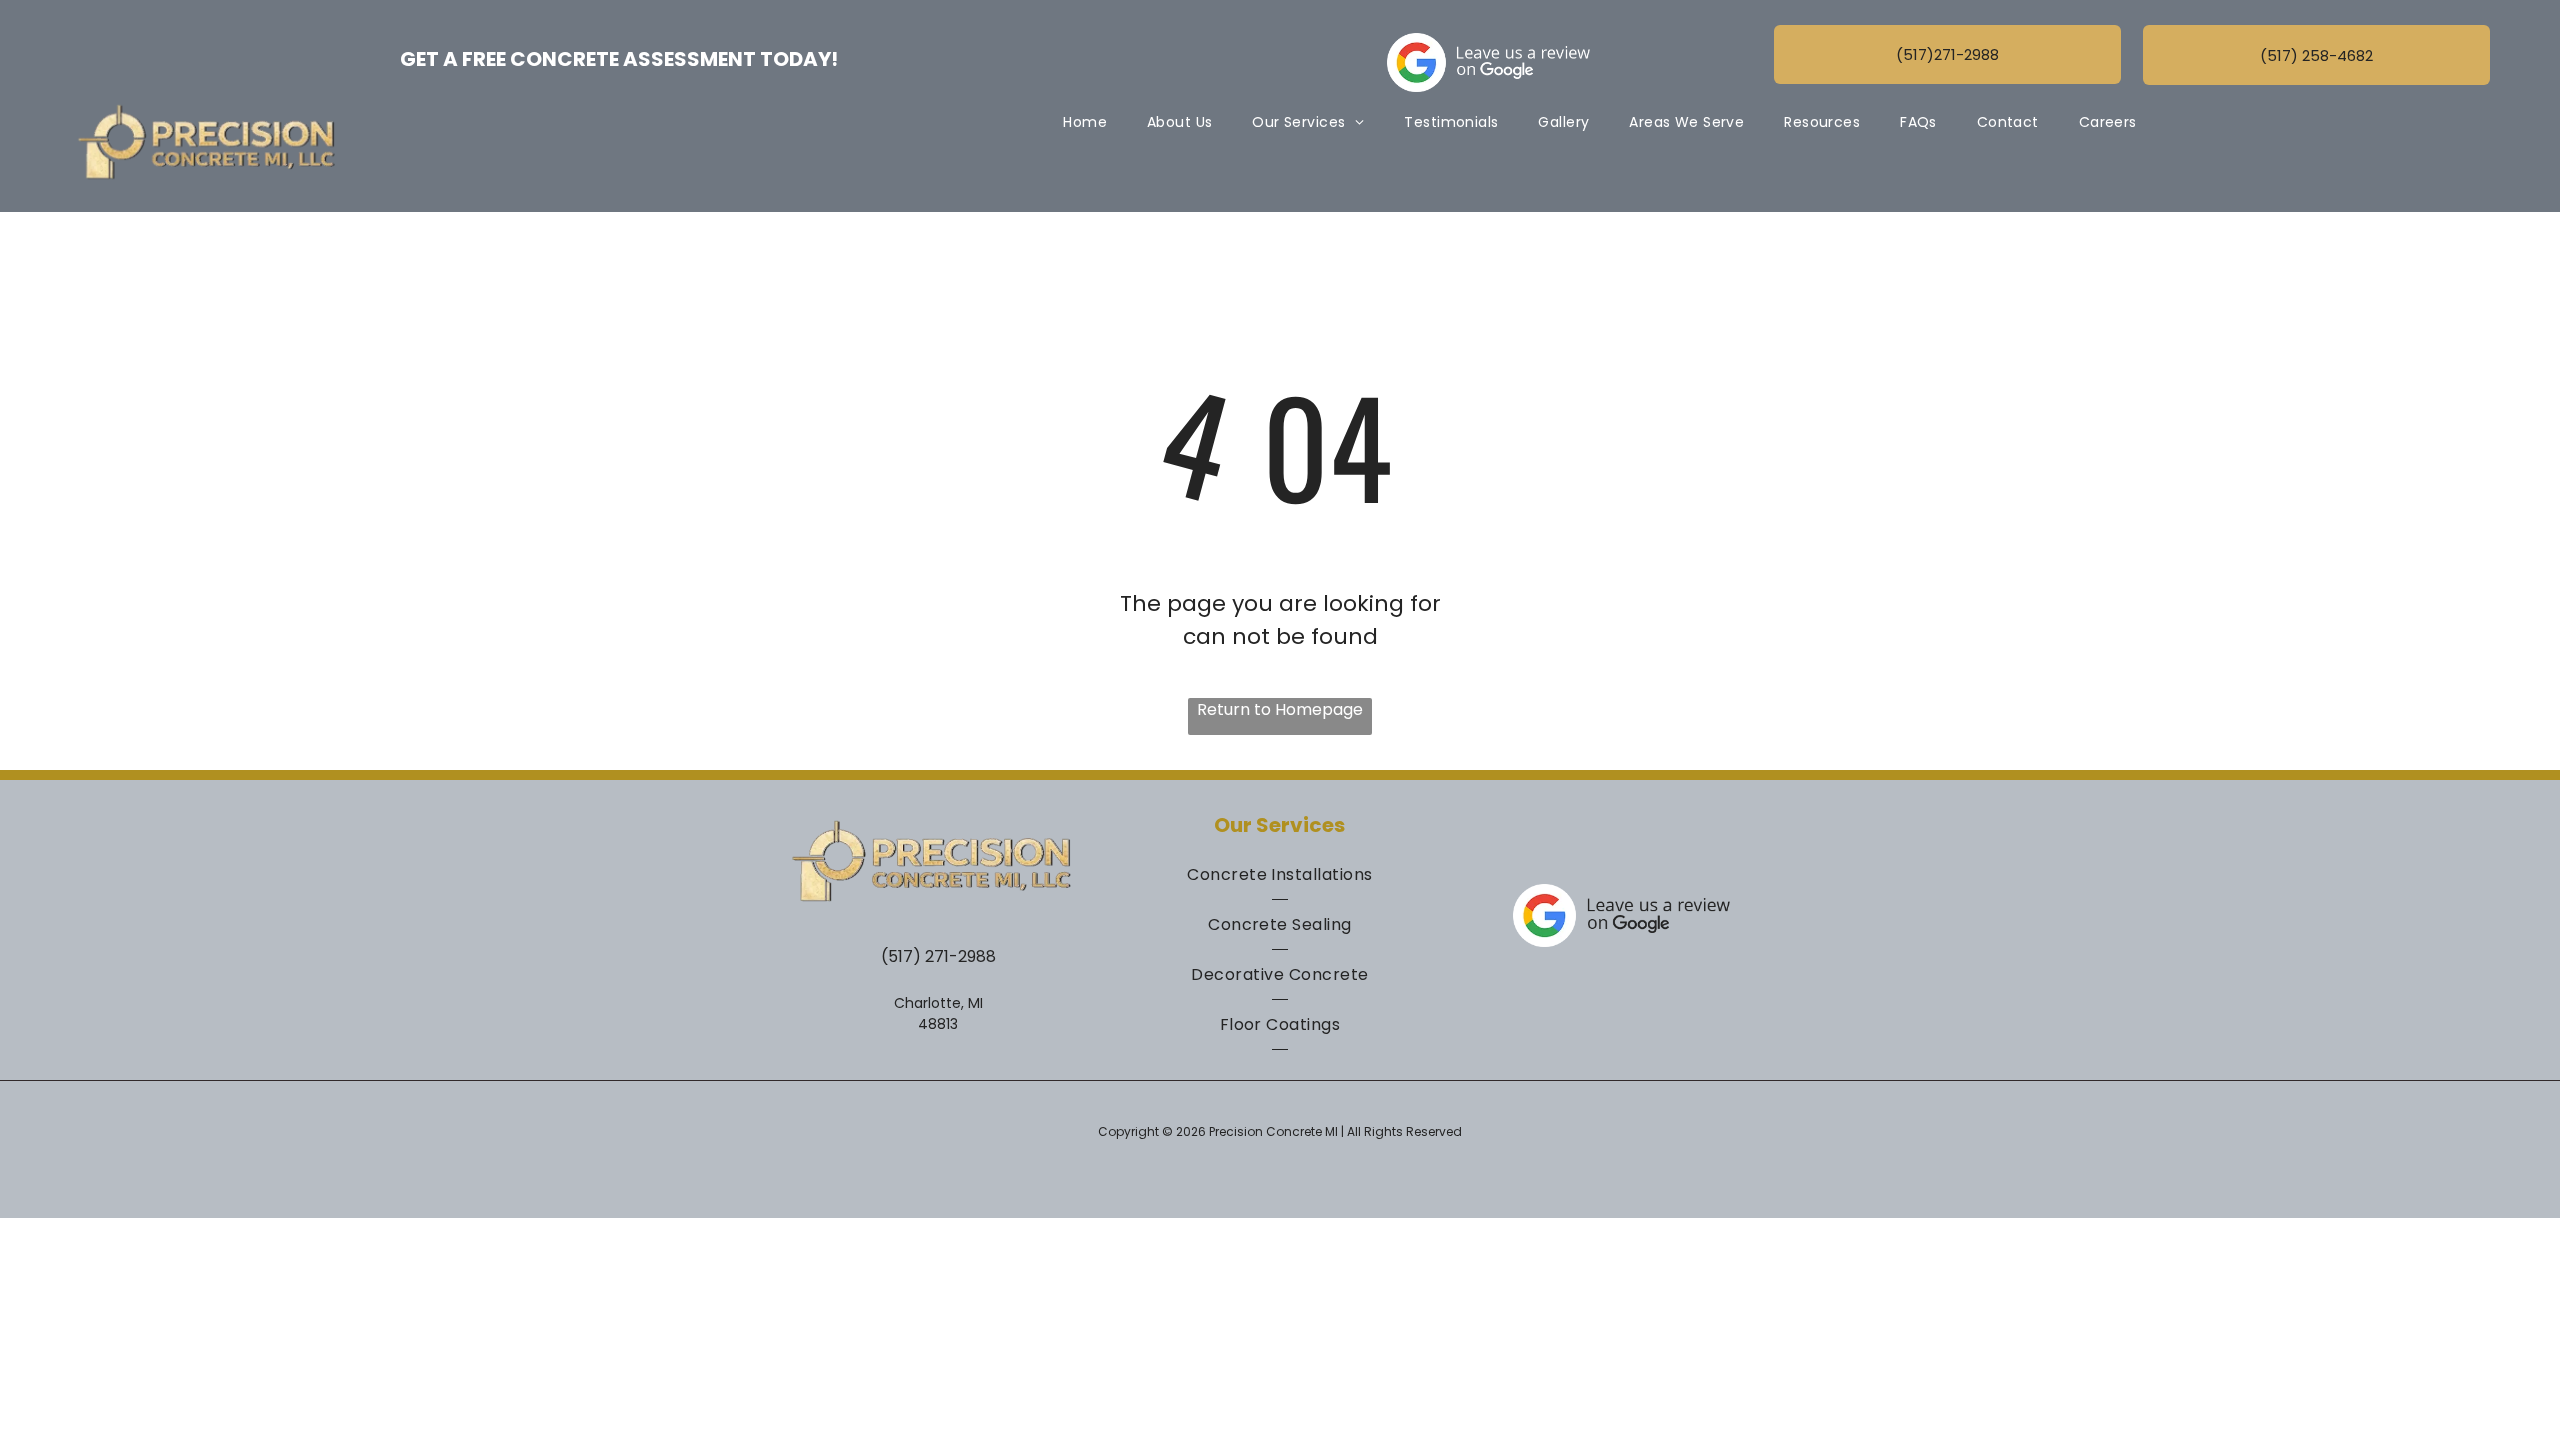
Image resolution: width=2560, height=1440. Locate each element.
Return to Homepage (1280, 709)
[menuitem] (1085, 122)
